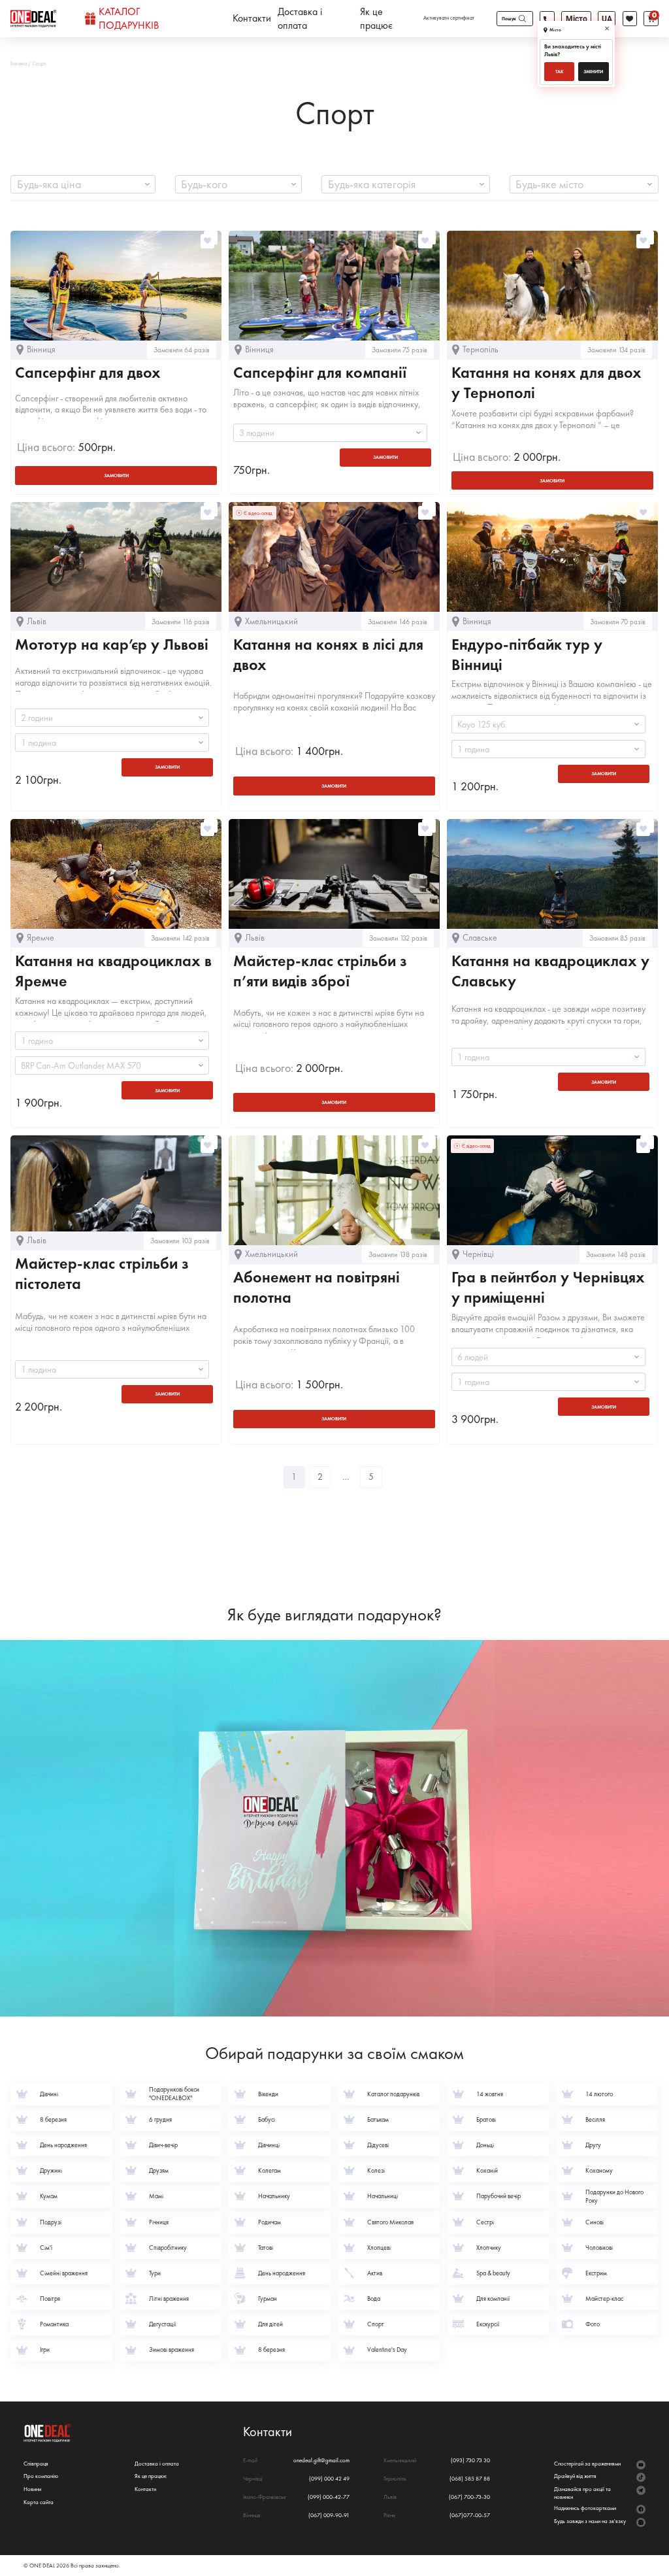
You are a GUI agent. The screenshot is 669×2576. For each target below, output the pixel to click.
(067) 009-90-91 (329, 2516)
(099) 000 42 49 (329, 2479)
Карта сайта (39, 2502)
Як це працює (376, 19)
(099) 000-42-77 (329, 2497)
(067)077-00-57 (470, 2516)
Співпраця (36, 2464)
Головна (19, 63)
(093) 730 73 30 (470, 2461)
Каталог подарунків (129, 19)
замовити (116, 476)
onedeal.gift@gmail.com (321, 2461)
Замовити (385, 457)
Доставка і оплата (300, 19)
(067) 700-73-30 (469, 2497)
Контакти (252, 18)
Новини (32, 2489)
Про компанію (41, 2476)
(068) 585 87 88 (470, 2479)
